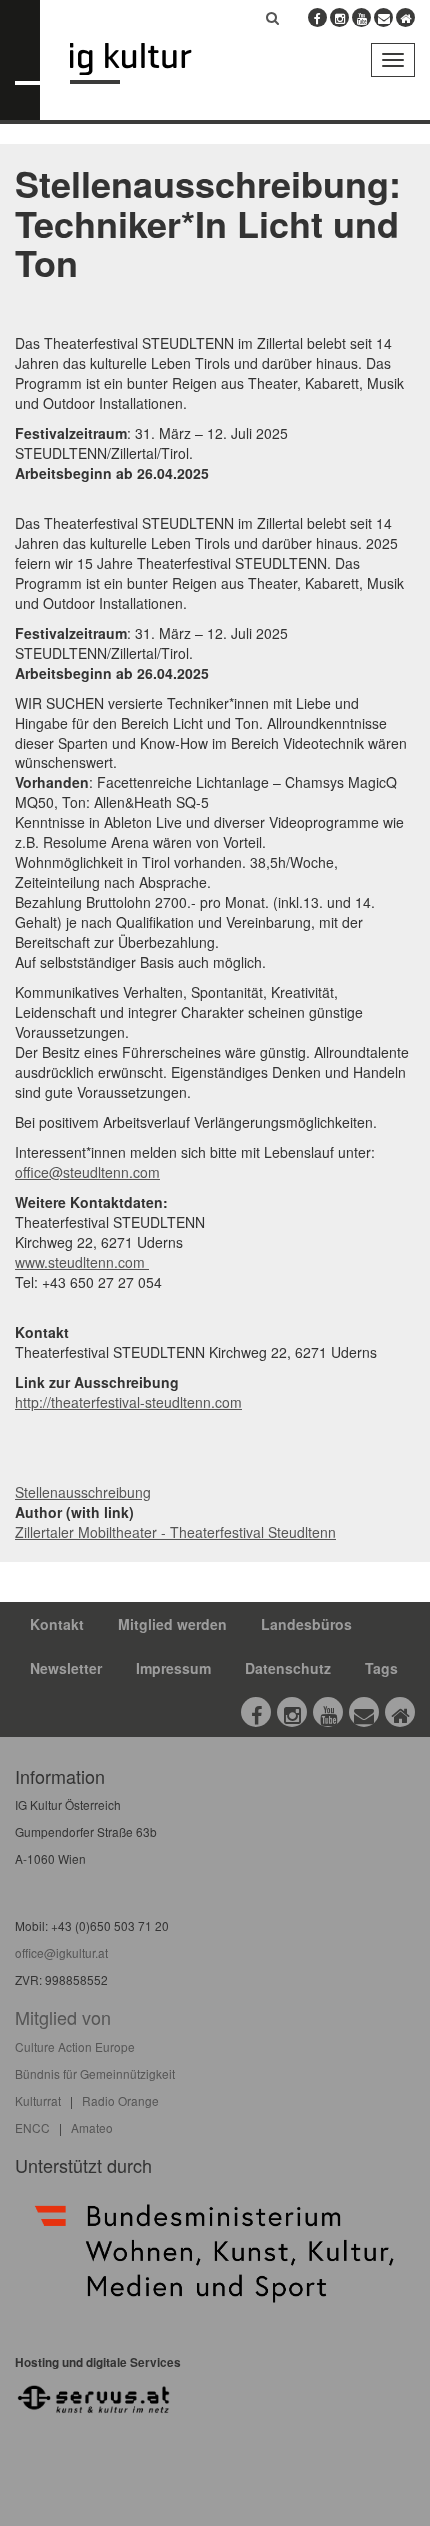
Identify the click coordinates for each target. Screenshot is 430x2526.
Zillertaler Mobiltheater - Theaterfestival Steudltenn (175, 1532)
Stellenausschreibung (83, 1492)
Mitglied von (63, 2017)
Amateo (92, 2127)
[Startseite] (145, 63)
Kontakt (57, 1624)
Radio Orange (120, 2100)
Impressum (173, 1668)
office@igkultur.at (61, 1952)
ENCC (32, 2127)
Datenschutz (288, 1668)
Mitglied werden (172, 1624)
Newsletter (66, 1668)
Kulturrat (38, 2100)
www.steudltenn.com (82, 1262)
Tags (381, 1668)
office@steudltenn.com (87, 1172)
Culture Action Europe (75, 2046)
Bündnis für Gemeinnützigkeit (95, 2073)
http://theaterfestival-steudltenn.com (128, 1402)
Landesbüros (306, 1624)
